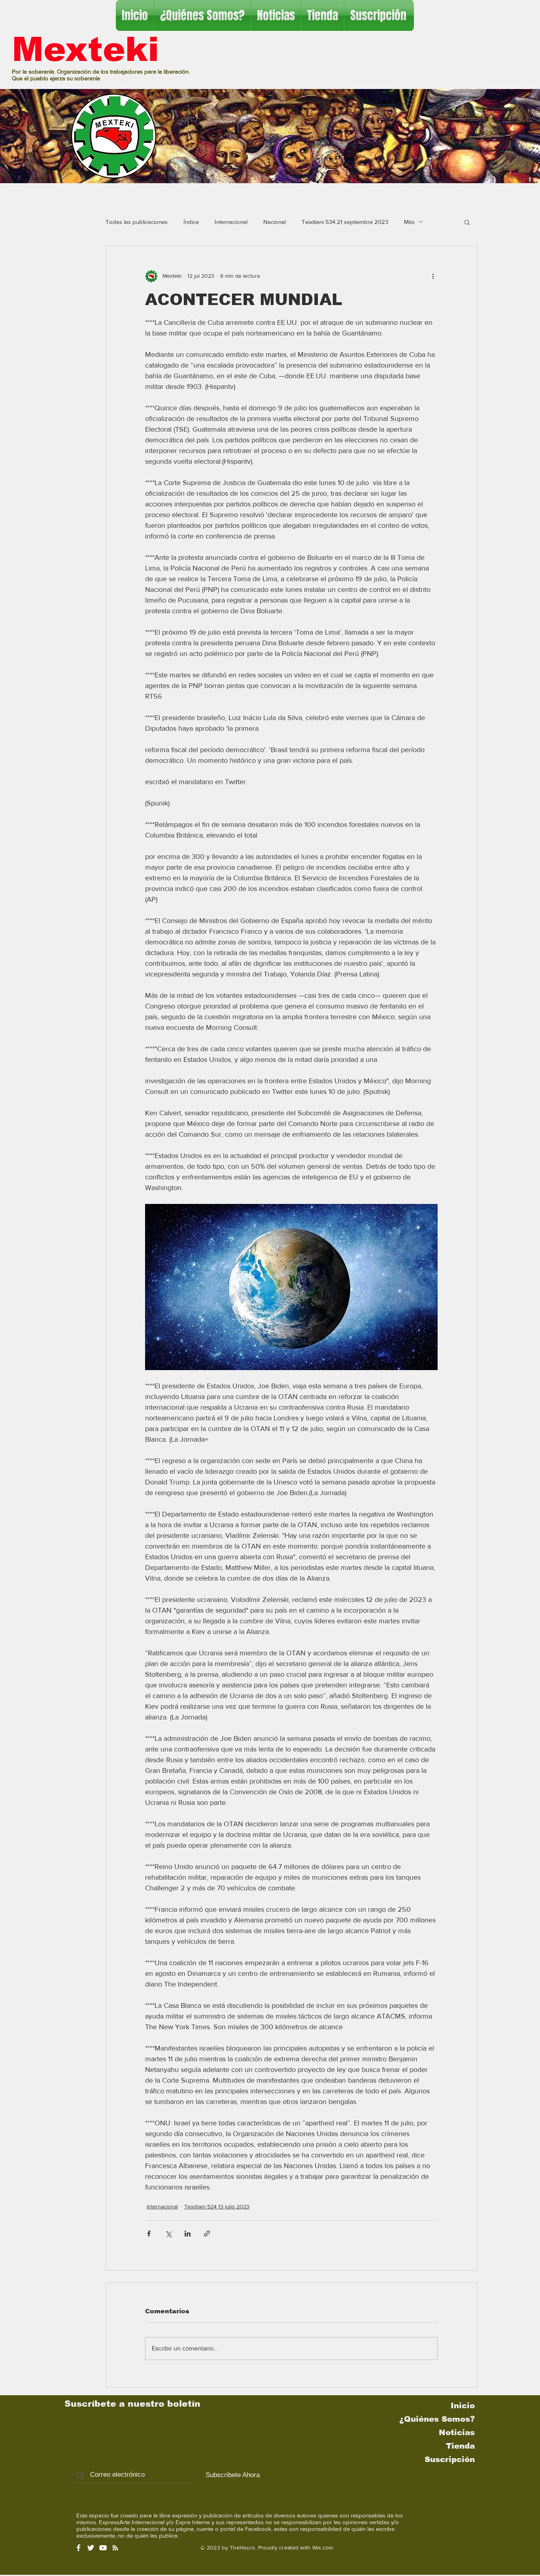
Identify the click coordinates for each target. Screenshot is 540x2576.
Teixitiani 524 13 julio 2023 (217, 2206)
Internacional (231, 222)
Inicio (463, 2405)
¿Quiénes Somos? (437, 2419)
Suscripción (450, 2459)
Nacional (275, 222)
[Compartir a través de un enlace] (207, 2234)
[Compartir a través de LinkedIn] (188, 2234)
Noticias (457, 2432)
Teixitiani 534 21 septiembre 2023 (345, 222)
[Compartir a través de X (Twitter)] (168, 2234)
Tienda (460, 2446)
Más (409, 222)
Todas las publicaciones (137, 222)
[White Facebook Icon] (78, 2548)
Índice (191, 222)
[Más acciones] (433, 276)
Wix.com (323, 2548)
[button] (467, 222)
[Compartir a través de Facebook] (149, 2234)
